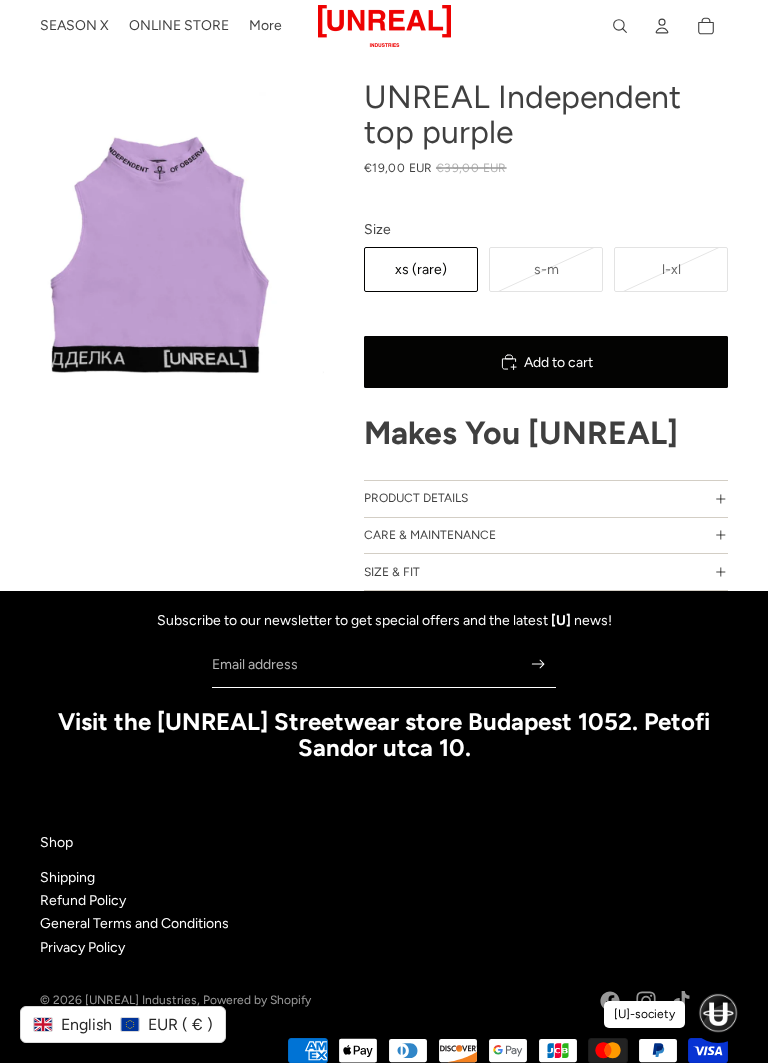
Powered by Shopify (257, 1000)
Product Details (416, 498)
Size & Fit (392, 572)
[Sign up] (538, 664)
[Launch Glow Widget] (718, 1013)
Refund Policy (83, 900)
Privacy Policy (82, 947)
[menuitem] (74, 26)
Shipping (67, 877)
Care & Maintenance (430, 535)
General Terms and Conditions (134, 923)
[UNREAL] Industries (141, 1000)
